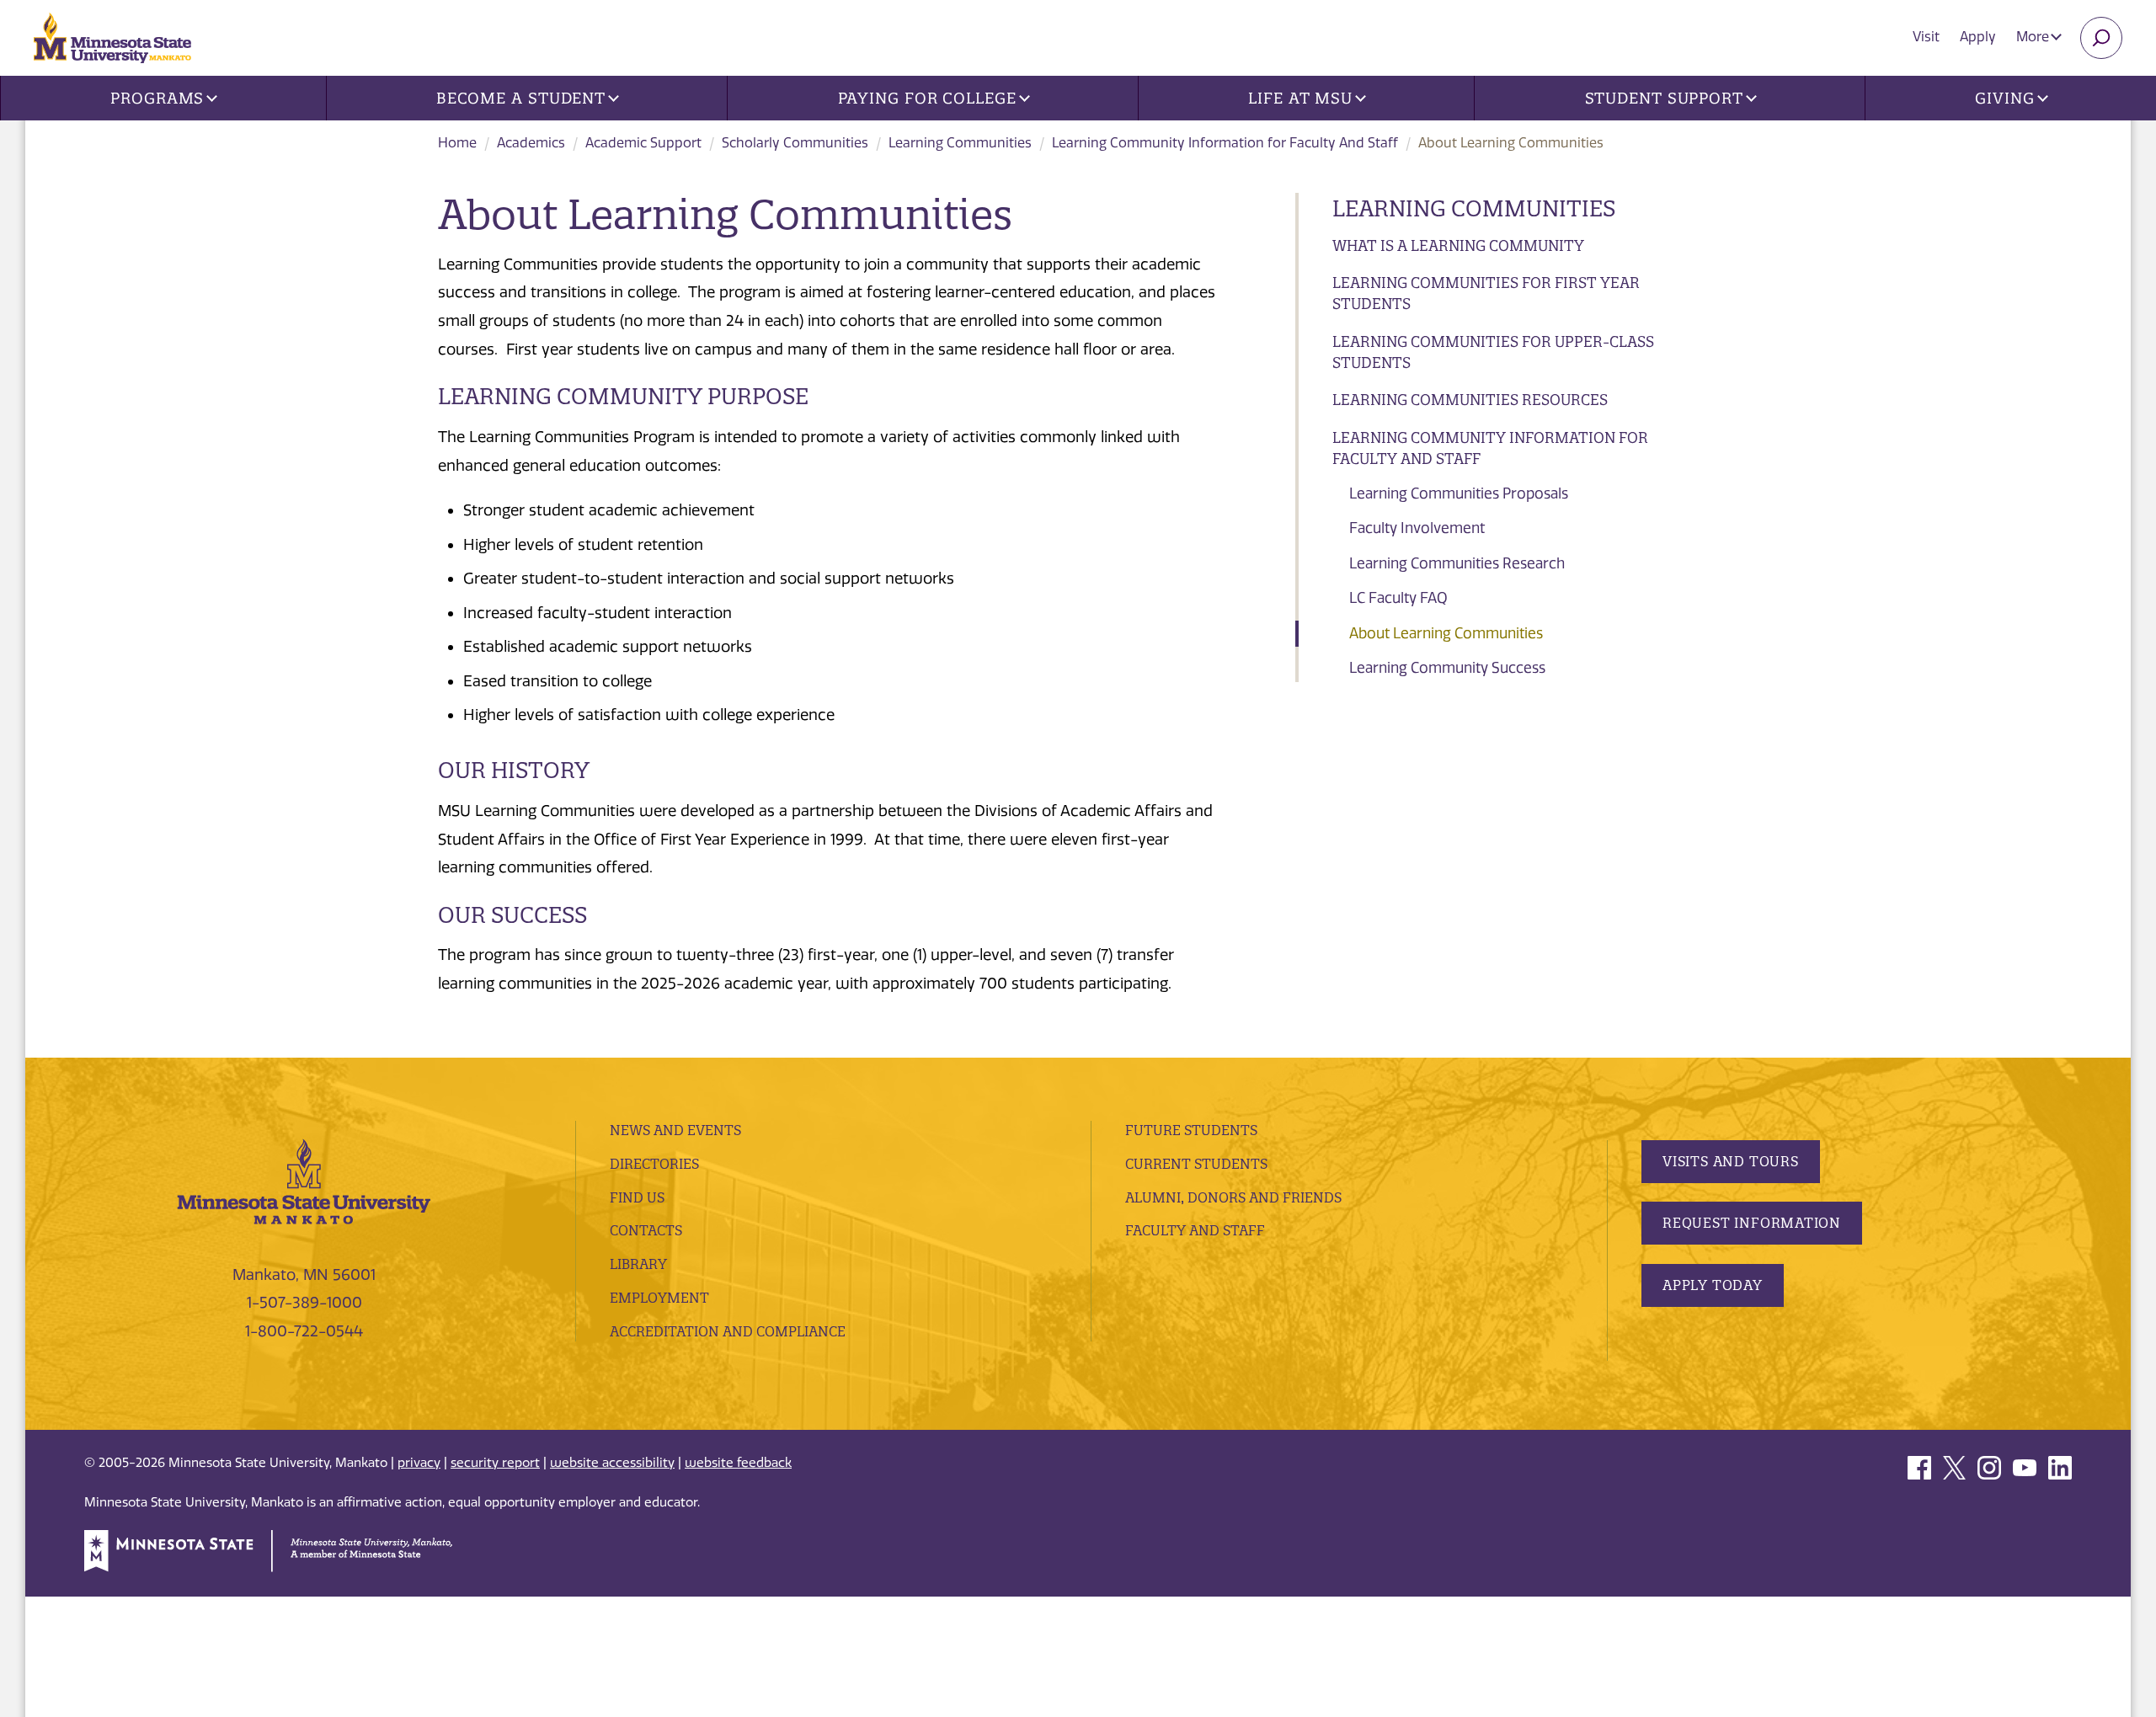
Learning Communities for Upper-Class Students (1493, 352)
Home (457, 143)
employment (659, 1298)
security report (495, 1463)
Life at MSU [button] (1300, 98)
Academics (531, 143)
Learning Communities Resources (1470, 400)
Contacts (646, 1230)
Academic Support (643, 143)
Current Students (1196, 1164)
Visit (1926, 37)
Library (638, 1264)
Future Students (1191, 1130)
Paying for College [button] (927, 98)
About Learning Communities (1446, 633)
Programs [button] (157, 98)
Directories (654, 1164)
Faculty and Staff (1195, 1230)
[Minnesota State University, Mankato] (304, 1181)
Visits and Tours (1731, 1161)
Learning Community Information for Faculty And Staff (1225, 143)
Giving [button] (2004, 98)
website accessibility (612, 1463)
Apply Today (1713, 1285)
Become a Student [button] (521, 98)
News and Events (675, 1130)
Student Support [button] (1665, 98)
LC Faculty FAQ (1398, 598)
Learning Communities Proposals (1459, 493)
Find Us (637, 1197)
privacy (419, 1463)
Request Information (1752, 1223)
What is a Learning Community (1458, 245)
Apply (1978, 37)
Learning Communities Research (1457, 563)
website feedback (738, 1463)
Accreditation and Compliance (728, 1331)
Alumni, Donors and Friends (1233, 1197)
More (2034, 37)
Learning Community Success (1447, 668)
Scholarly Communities (795, 143)
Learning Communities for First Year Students (1486, 293)
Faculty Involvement (1417, 528)
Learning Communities (960, 143)
